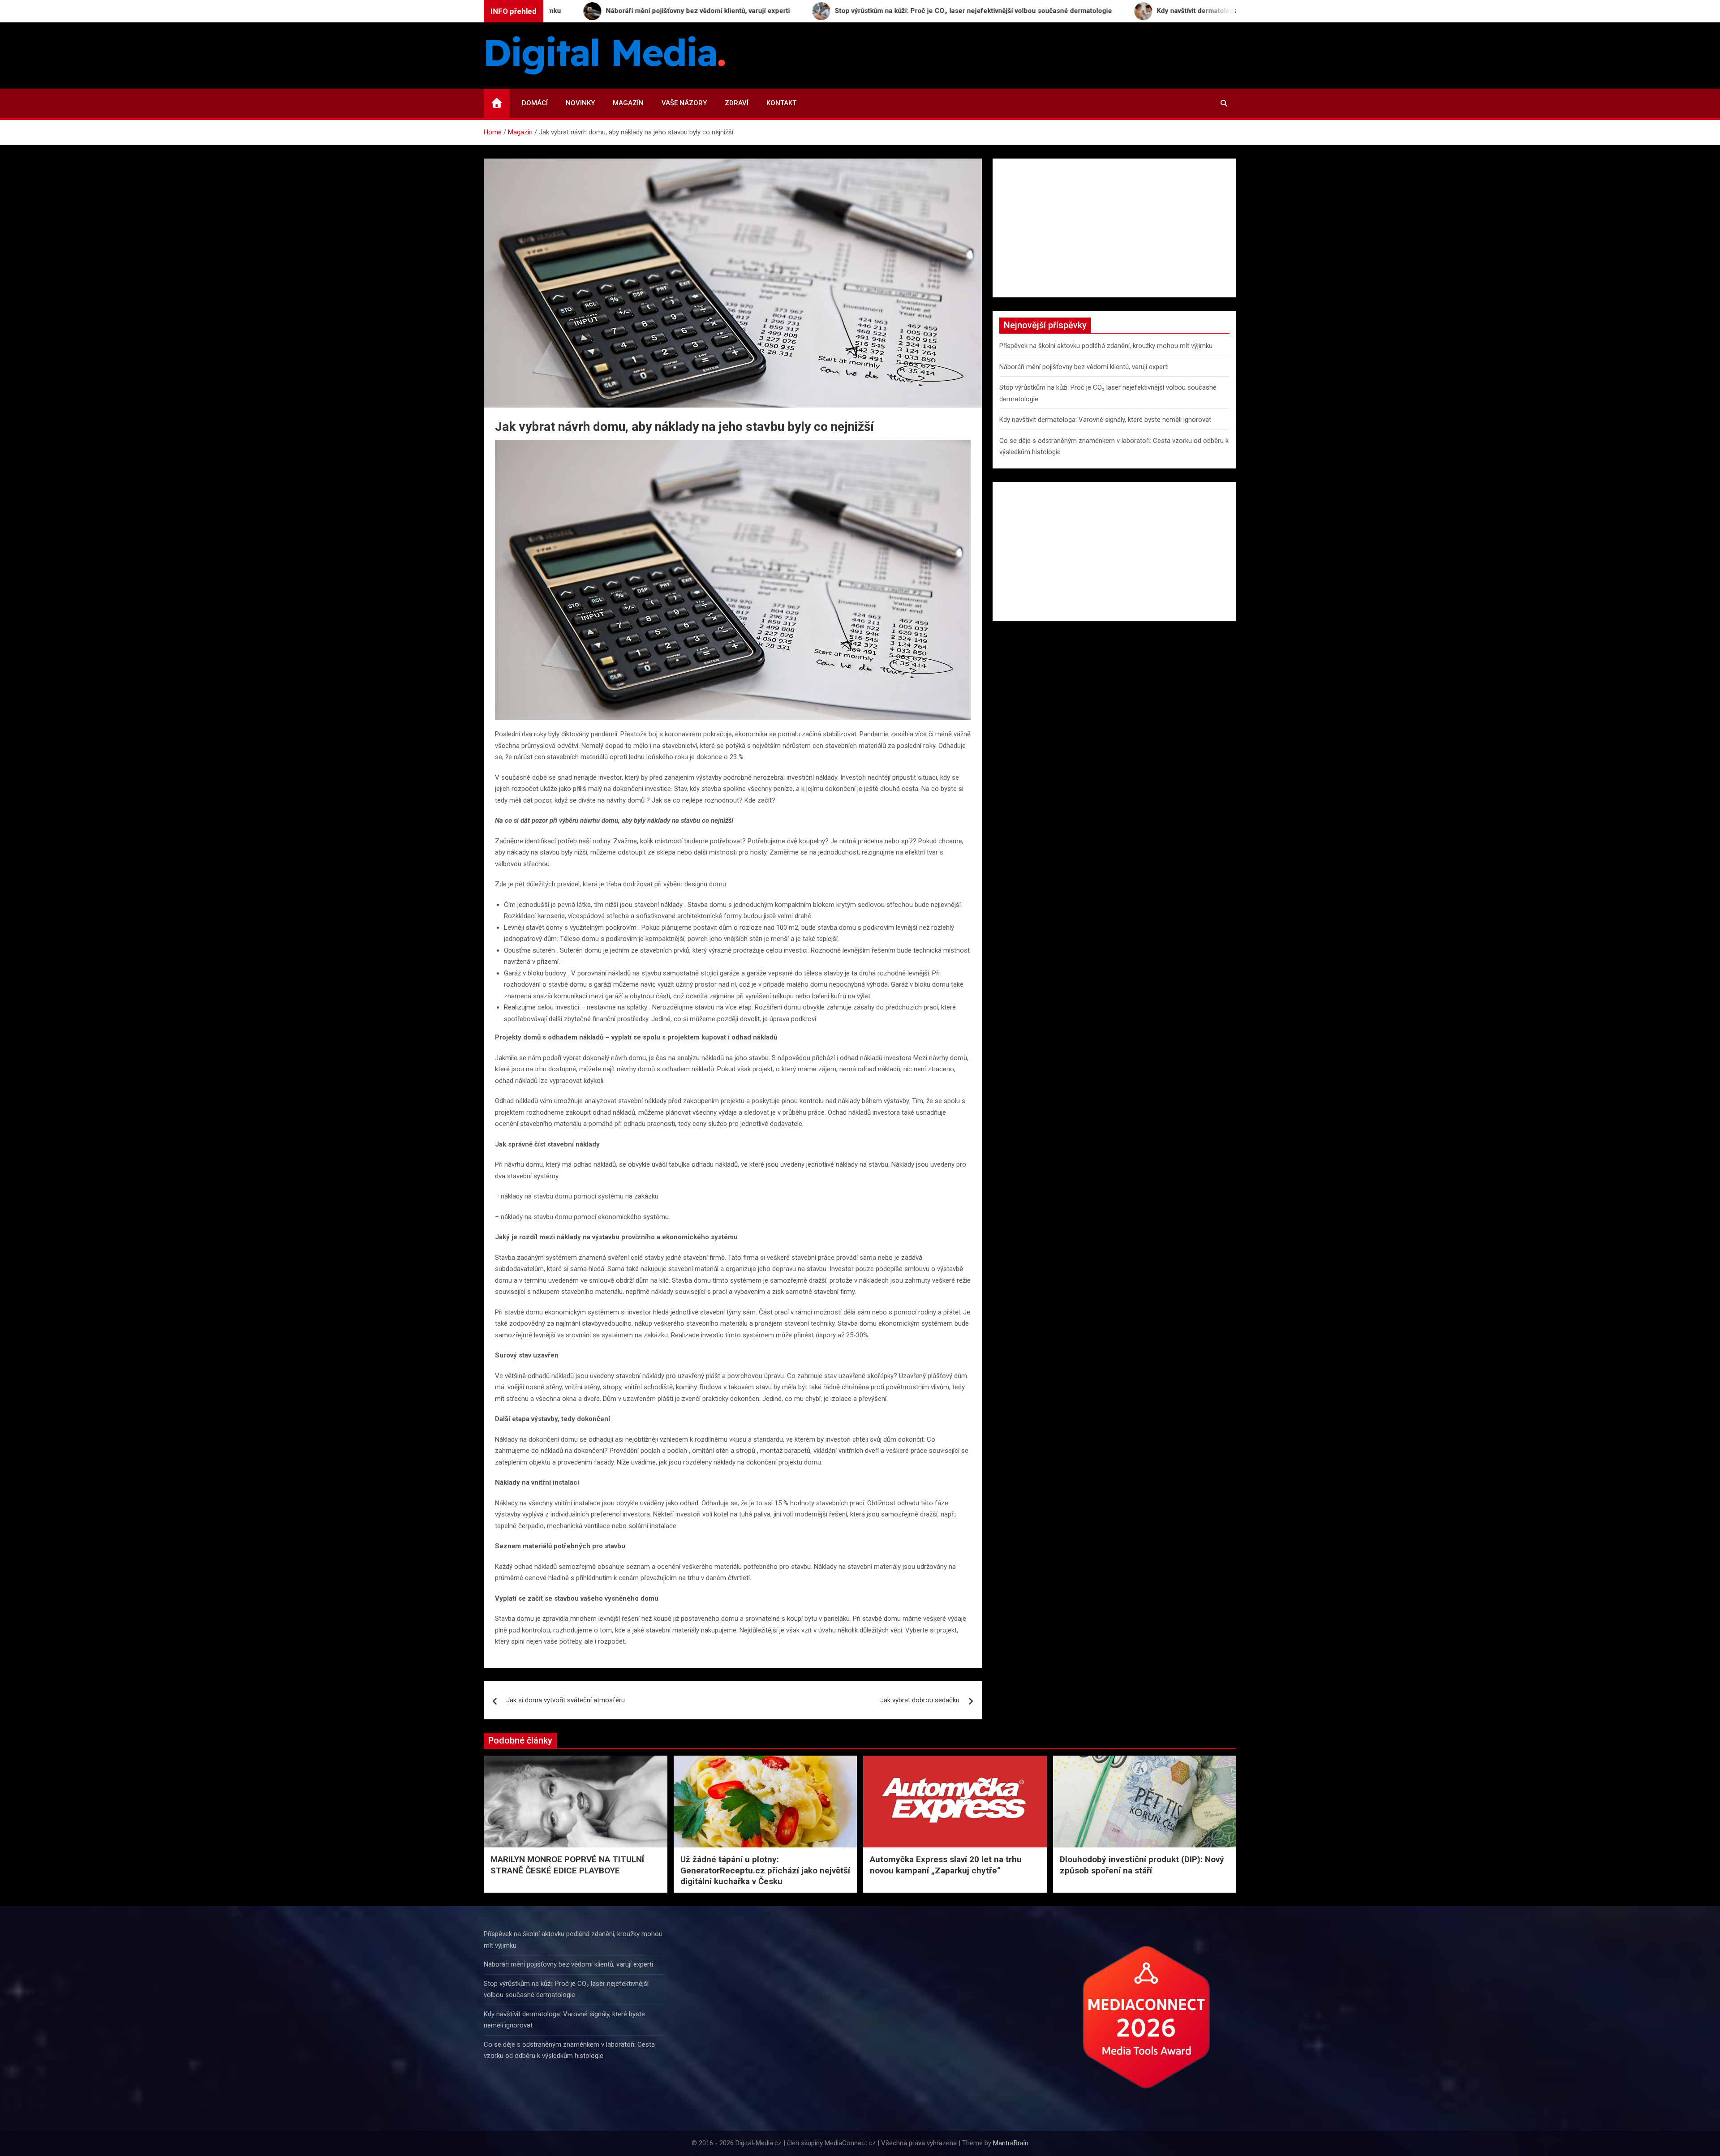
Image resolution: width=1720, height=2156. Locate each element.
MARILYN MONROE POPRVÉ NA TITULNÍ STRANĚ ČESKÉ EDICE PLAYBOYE (567, 1865)
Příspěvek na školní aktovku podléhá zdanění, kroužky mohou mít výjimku (1106, 346)
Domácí (535, 103)
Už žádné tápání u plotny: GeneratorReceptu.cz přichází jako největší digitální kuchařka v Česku (765, 1870)
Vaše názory (684, 103)
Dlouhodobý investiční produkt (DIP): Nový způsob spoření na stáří (1142, 1865)
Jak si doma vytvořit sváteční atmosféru (565, 1700)
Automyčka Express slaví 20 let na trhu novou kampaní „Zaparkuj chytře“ (946, 1865)
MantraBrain (1011, 2143)
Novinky (580, 103)
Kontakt (781, 103)
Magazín (628, 103)
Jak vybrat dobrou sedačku (920, 1700)
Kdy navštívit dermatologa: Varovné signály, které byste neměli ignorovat (1105, 420)
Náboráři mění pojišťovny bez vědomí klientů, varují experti (1084, 367)
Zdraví (737, 103)
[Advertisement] (1114, 228)
